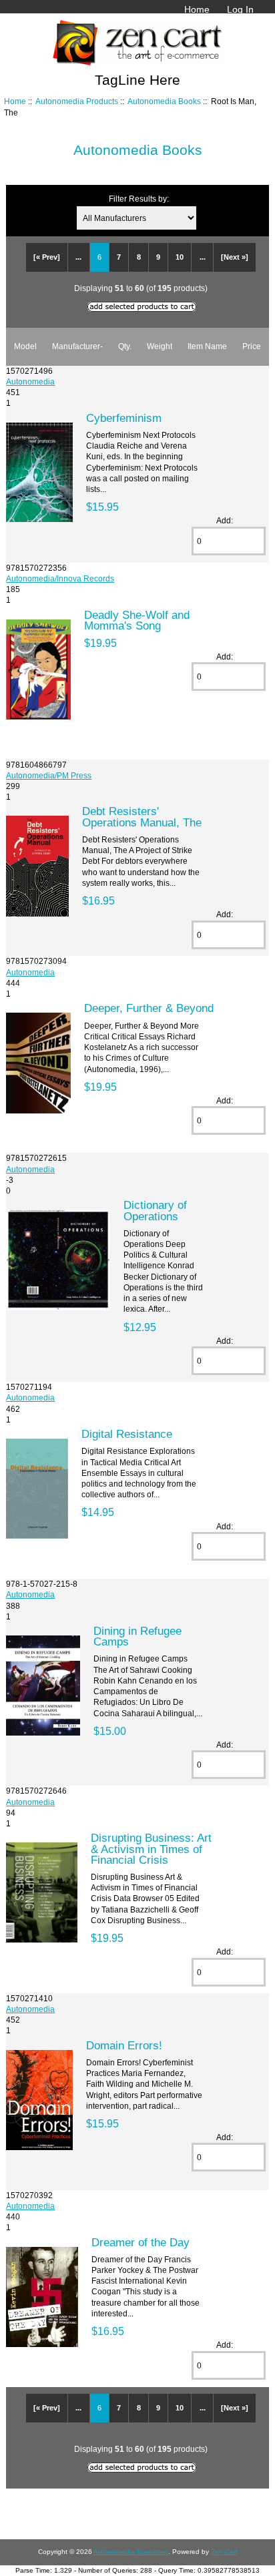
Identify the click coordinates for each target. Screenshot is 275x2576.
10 (180, 257)
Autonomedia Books (164, 101)
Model (25, 346)
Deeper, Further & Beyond (149, 1008)
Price (252, 346)
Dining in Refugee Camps (137, 1636)
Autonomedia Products (77, 101)
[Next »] (235, 257)
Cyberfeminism (124, 418)
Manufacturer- (77, 346)
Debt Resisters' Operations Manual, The (142, 816)
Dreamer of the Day (141, 2242)
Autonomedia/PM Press (49, 775)
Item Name (207, 346)
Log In (240, 9)
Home (197, 9)
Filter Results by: (139, 199)
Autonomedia (30, 381)
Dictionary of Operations (155, 1210)
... (78, 257)
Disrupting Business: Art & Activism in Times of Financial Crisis (151, 1848)
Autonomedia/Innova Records (60, 578)
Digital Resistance (127, 1434)
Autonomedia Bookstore (131, 2552)
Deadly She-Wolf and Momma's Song (137, 620)
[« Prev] (47, 257)
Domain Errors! (124, 2045)
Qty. (125, 346)
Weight (160, 346)
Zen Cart (224, 2552)
